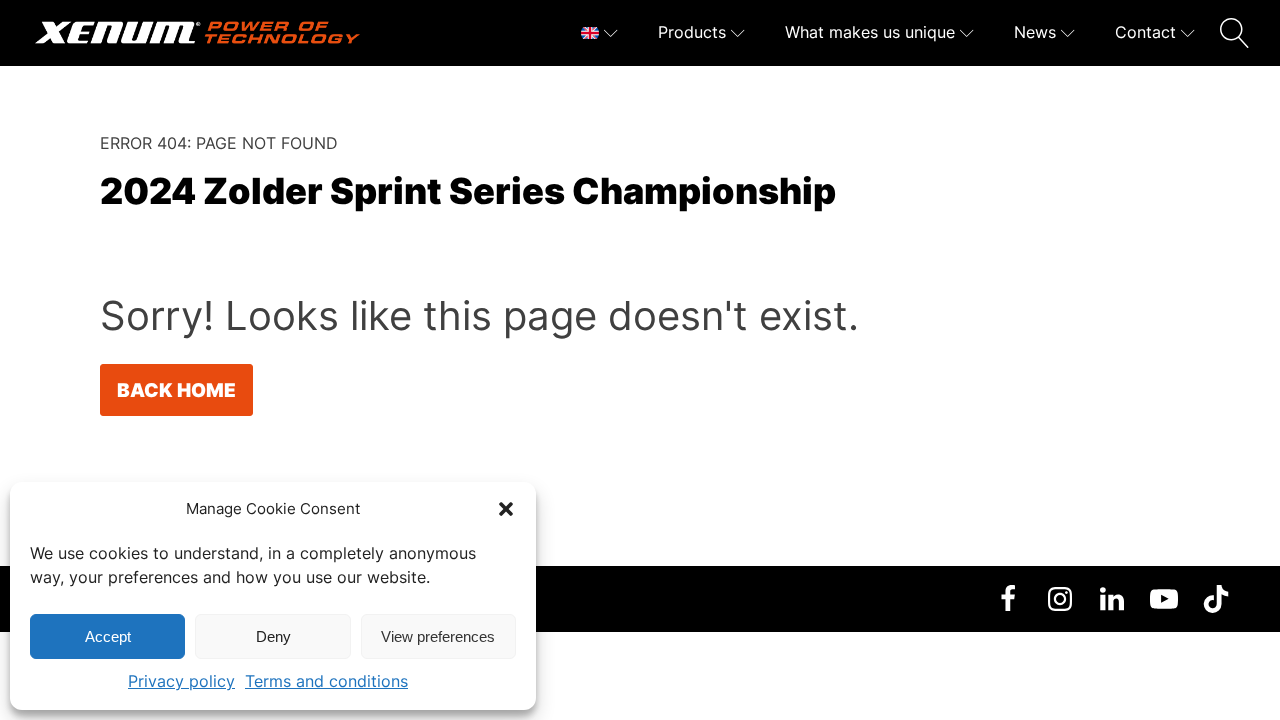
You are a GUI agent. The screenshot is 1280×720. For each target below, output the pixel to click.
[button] (506, 509)
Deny (273, 636)
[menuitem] (599, 33)
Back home (176, 390)
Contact (1145, 32)
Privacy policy (181, 681)
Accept (108, 636)
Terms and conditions (326, 681)
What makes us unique (870, 32)
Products (692, 32)
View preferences (438, 636)
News (1035, 32)
